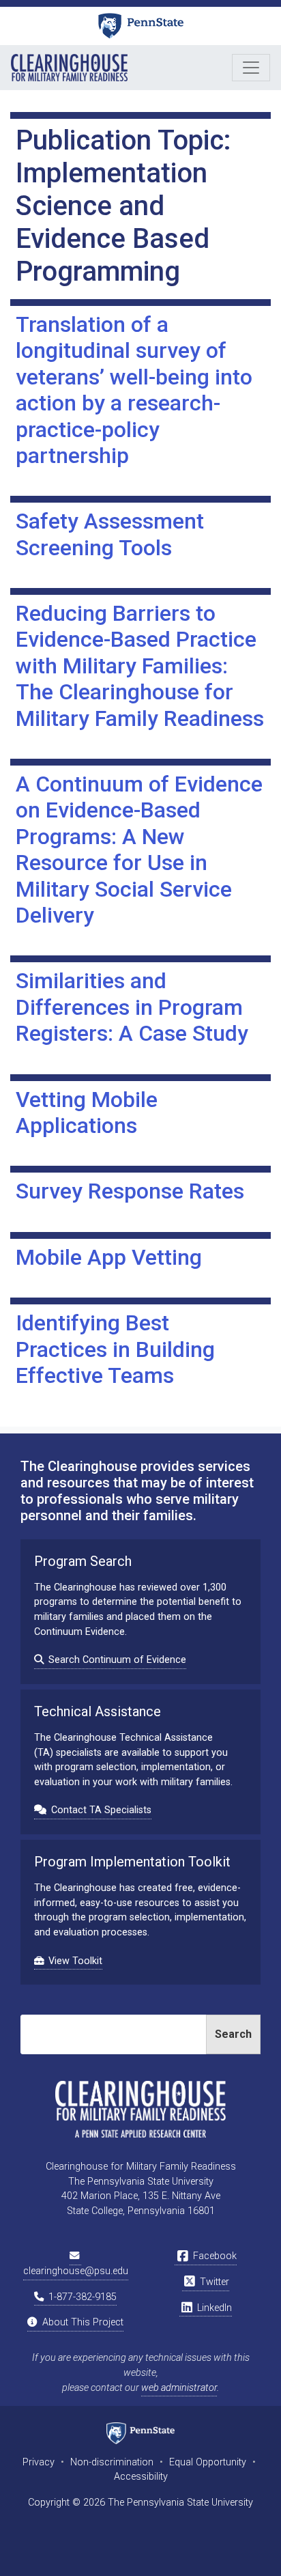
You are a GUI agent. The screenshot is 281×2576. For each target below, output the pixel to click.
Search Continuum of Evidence (117, 1660)
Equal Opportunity (208, 2462)
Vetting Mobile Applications (87, 1112)
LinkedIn (213, 2308)
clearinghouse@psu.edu (76, 2271)
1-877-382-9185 (81, 2297)
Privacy (39, 2462)
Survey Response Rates (130, 1191)
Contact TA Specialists (101, 1810)
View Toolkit (75, 1961)
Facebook (213, 2256)
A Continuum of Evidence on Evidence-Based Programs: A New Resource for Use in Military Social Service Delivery (139, 850)
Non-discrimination (112, 2462)
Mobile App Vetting (109, 1257)
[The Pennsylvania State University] (141, 26)
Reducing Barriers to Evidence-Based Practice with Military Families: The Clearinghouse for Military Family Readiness (140, 666)
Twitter (213, 2282)
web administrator (179, 2388)
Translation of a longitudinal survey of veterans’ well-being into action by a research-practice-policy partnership (134, 390)
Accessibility (141, 2477)
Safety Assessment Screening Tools (110, 534)
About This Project (82, 2322)
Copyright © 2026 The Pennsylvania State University (140, 2503)
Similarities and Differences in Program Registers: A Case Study (132, 1007)
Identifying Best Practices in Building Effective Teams (115, 1349)
